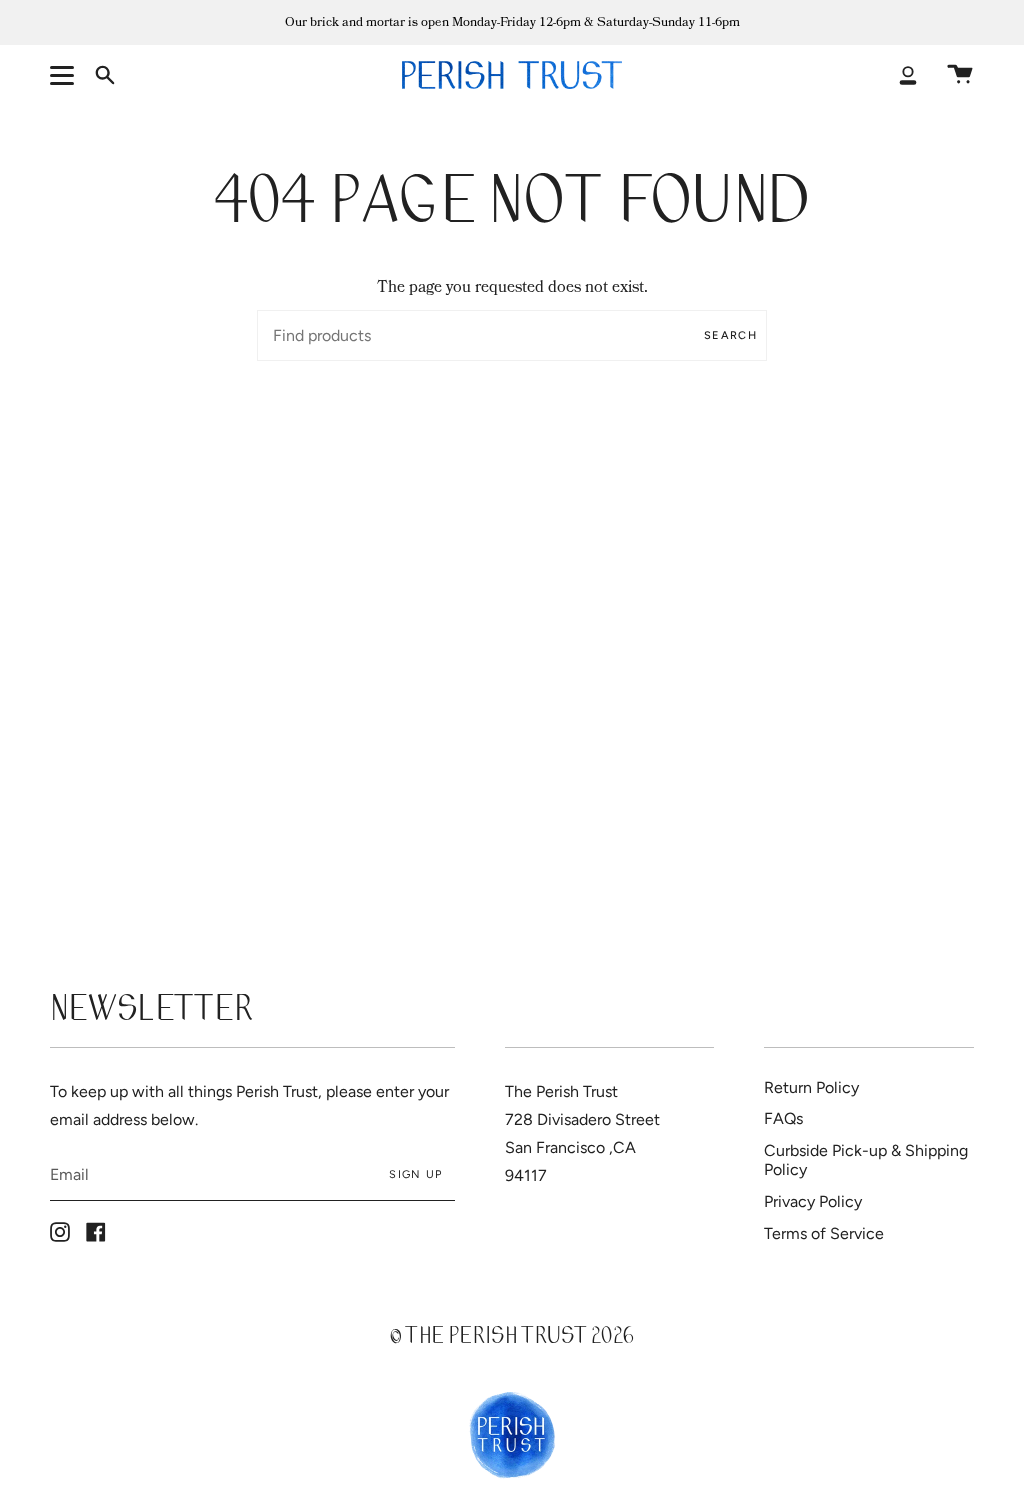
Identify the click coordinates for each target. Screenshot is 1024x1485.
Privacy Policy (813, 1201)
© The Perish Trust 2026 (512, 1338)
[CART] (960, 75)
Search (730, 335)
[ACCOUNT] (908, 75)
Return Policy (811, 1087)
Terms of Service (824, 1233)
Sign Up (415, 1174)
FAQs (783, 1118)
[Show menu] (65, 75)
